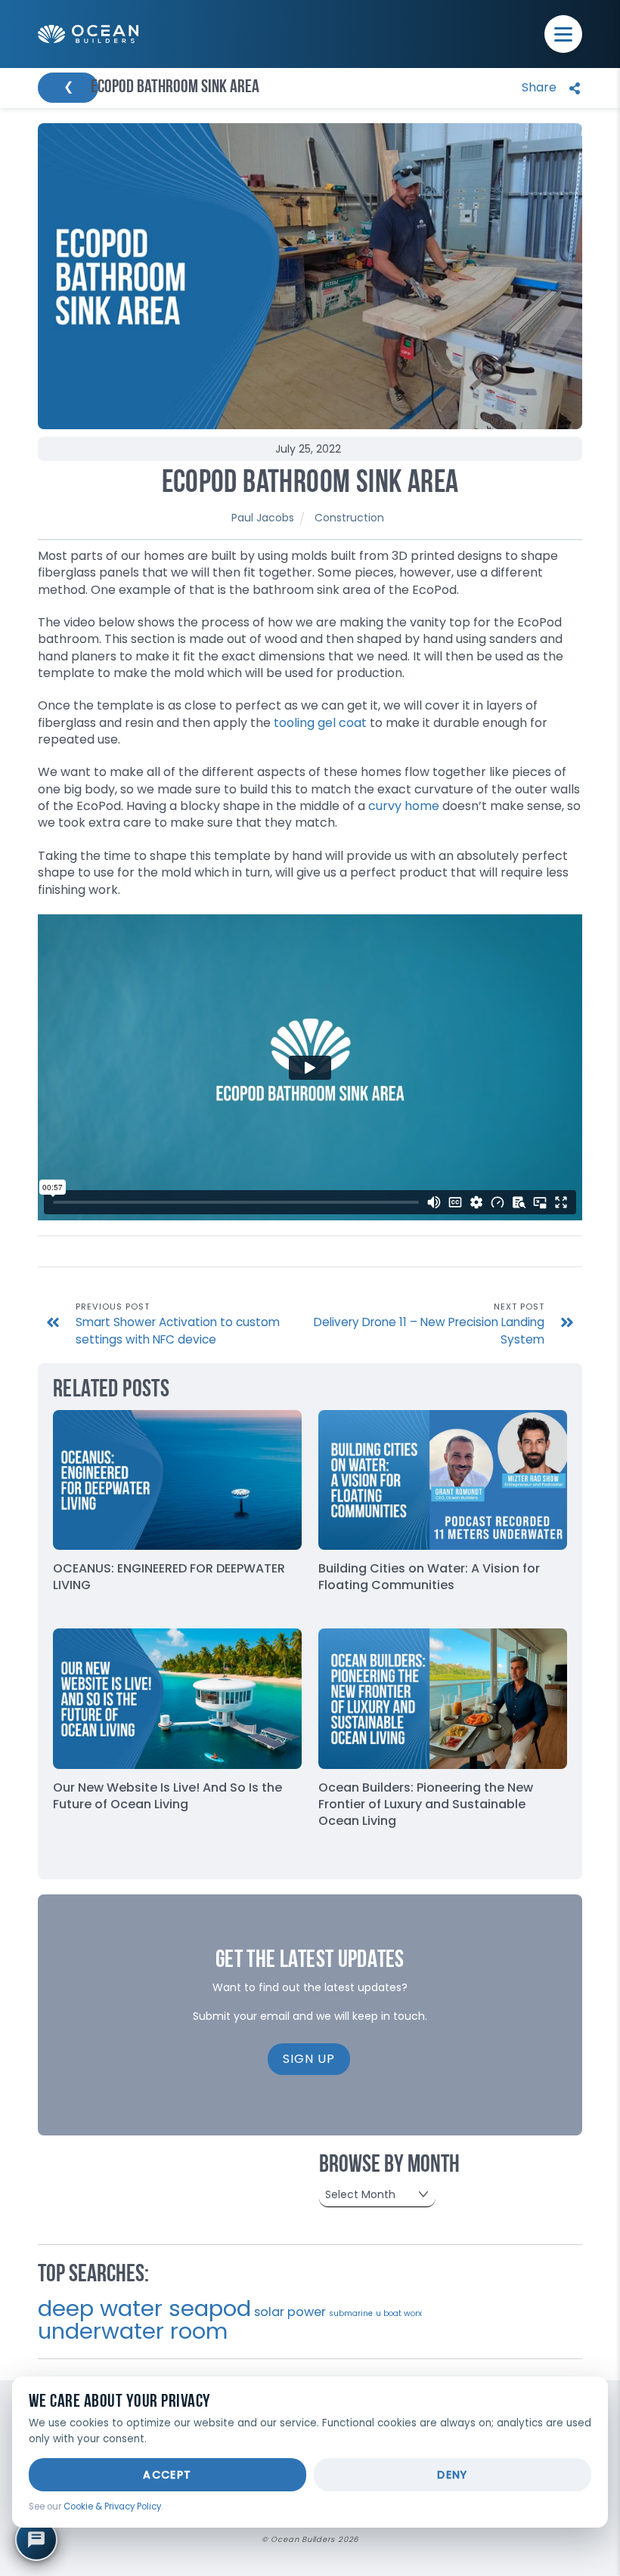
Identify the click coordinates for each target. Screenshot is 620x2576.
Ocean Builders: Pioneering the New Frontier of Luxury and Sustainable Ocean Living (426, 1804)
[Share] (547, 88)
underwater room (133, 2331)
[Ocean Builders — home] (88, 34)
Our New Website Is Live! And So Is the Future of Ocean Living (167, 1796)
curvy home (404, 806)
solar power (290, 2312)
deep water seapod (144, 2308)
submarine (351, 2313)
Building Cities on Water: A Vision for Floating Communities (429, 1577)
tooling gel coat (320, 723)
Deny (453, 2475)
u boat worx (399, 2313)
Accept (167, 2475)
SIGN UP (309, 2059)
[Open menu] (563, 34)
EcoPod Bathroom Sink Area (310, 484)
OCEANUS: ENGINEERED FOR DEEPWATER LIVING (169, 1577)
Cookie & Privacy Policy (112, 2506)
